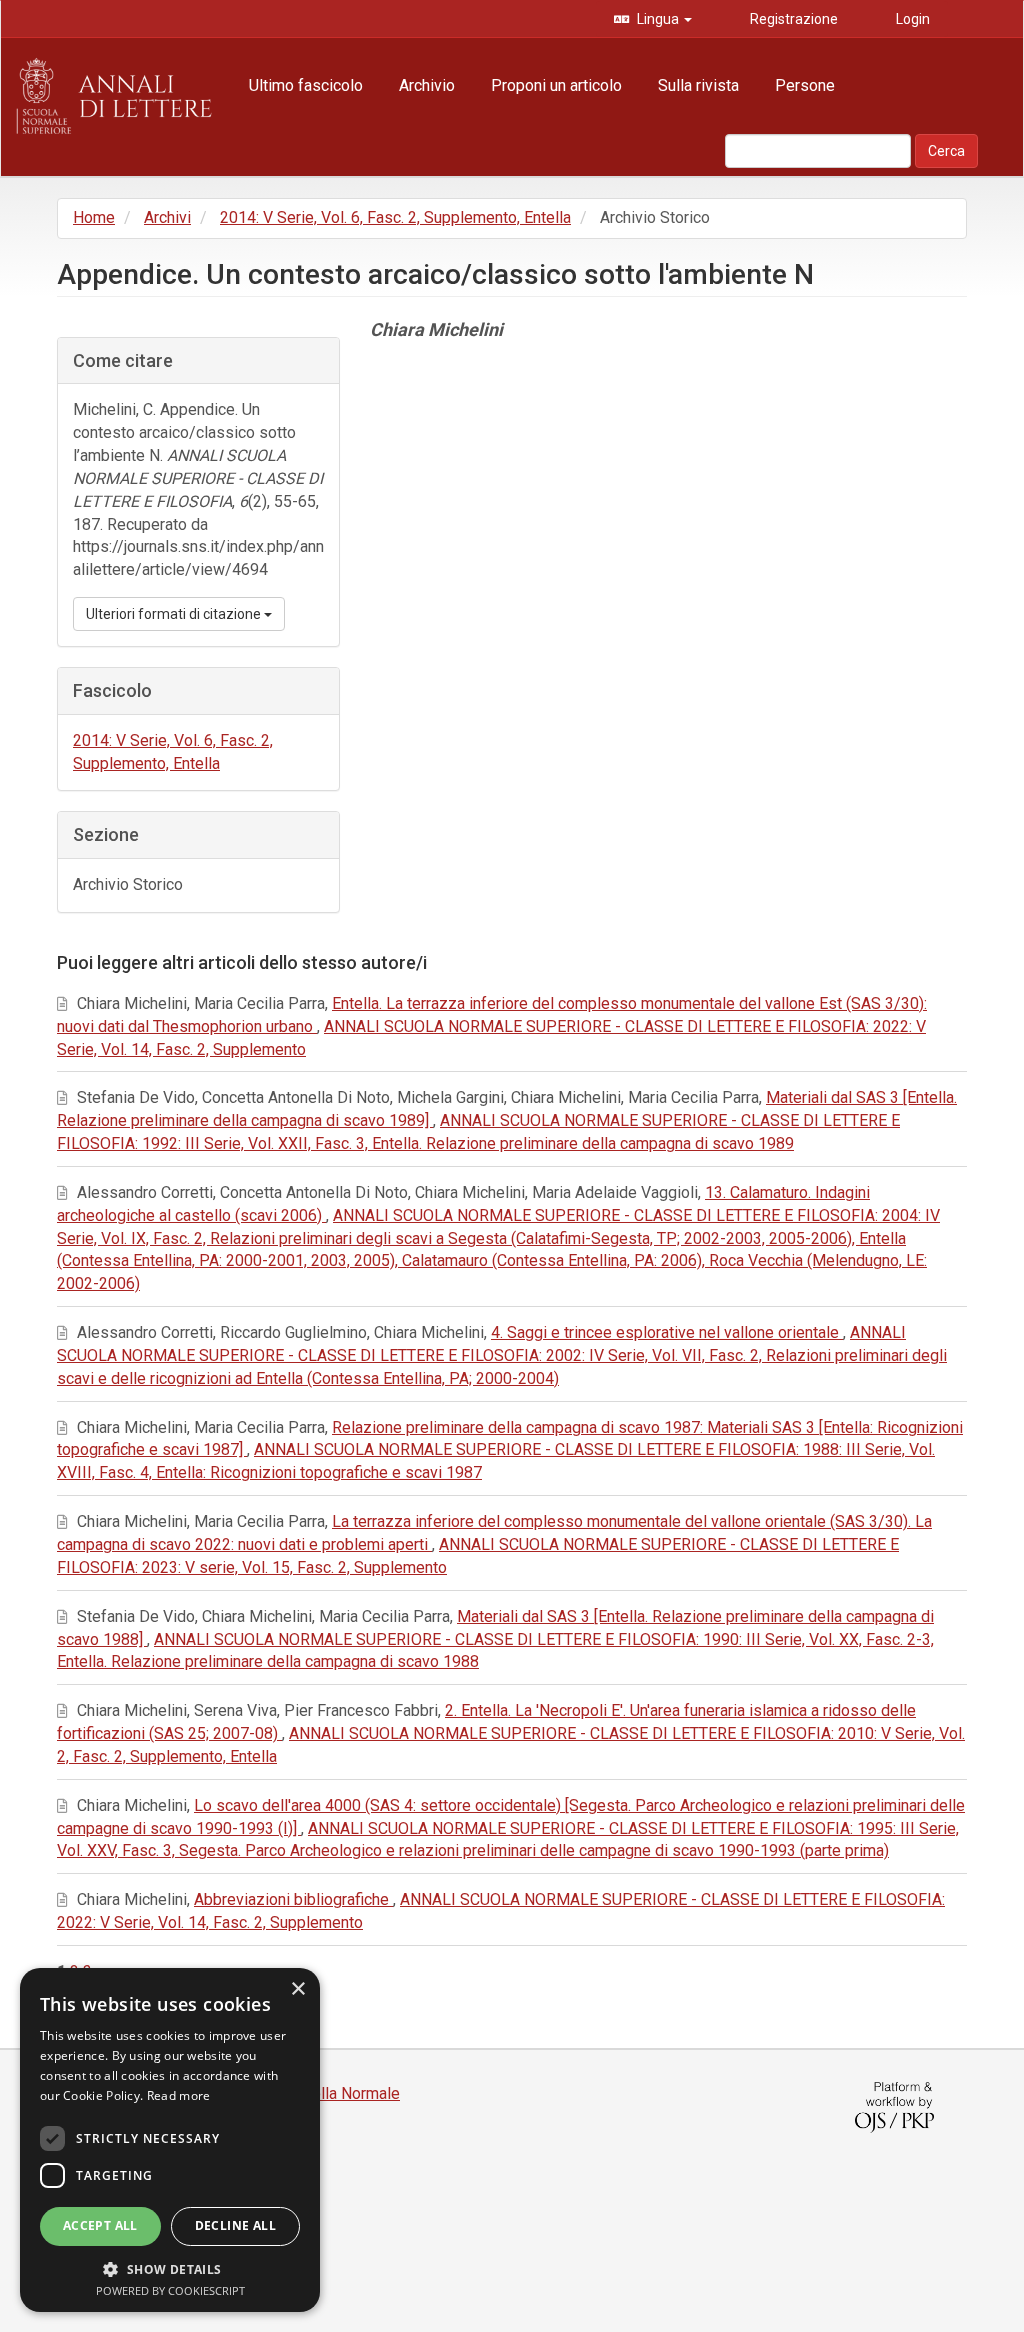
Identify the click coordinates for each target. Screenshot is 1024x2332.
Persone (805, 85)
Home (94, 217)
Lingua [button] (658, 19)
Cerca (946, 151)
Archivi (167, 217)
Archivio (427, 85)
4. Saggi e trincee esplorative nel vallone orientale (667, 1332)
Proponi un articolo (556, 85)
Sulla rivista (698, 85)
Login (911, 19)
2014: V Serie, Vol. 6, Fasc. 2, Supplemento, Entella (395, 217)
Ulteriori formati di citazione (175, 614)
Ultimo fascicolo (306, 85)
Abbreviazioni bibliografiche (293, 1899)
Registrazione (792, 19)
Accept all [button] (100, 2225)
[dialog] (170, 2140)
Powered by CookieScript (170, 2290)
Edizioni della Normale (321, 2093)
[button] (170, 2268)
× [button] (297, 1989)
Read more (179, 2095)
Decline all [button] (235, 2225)
